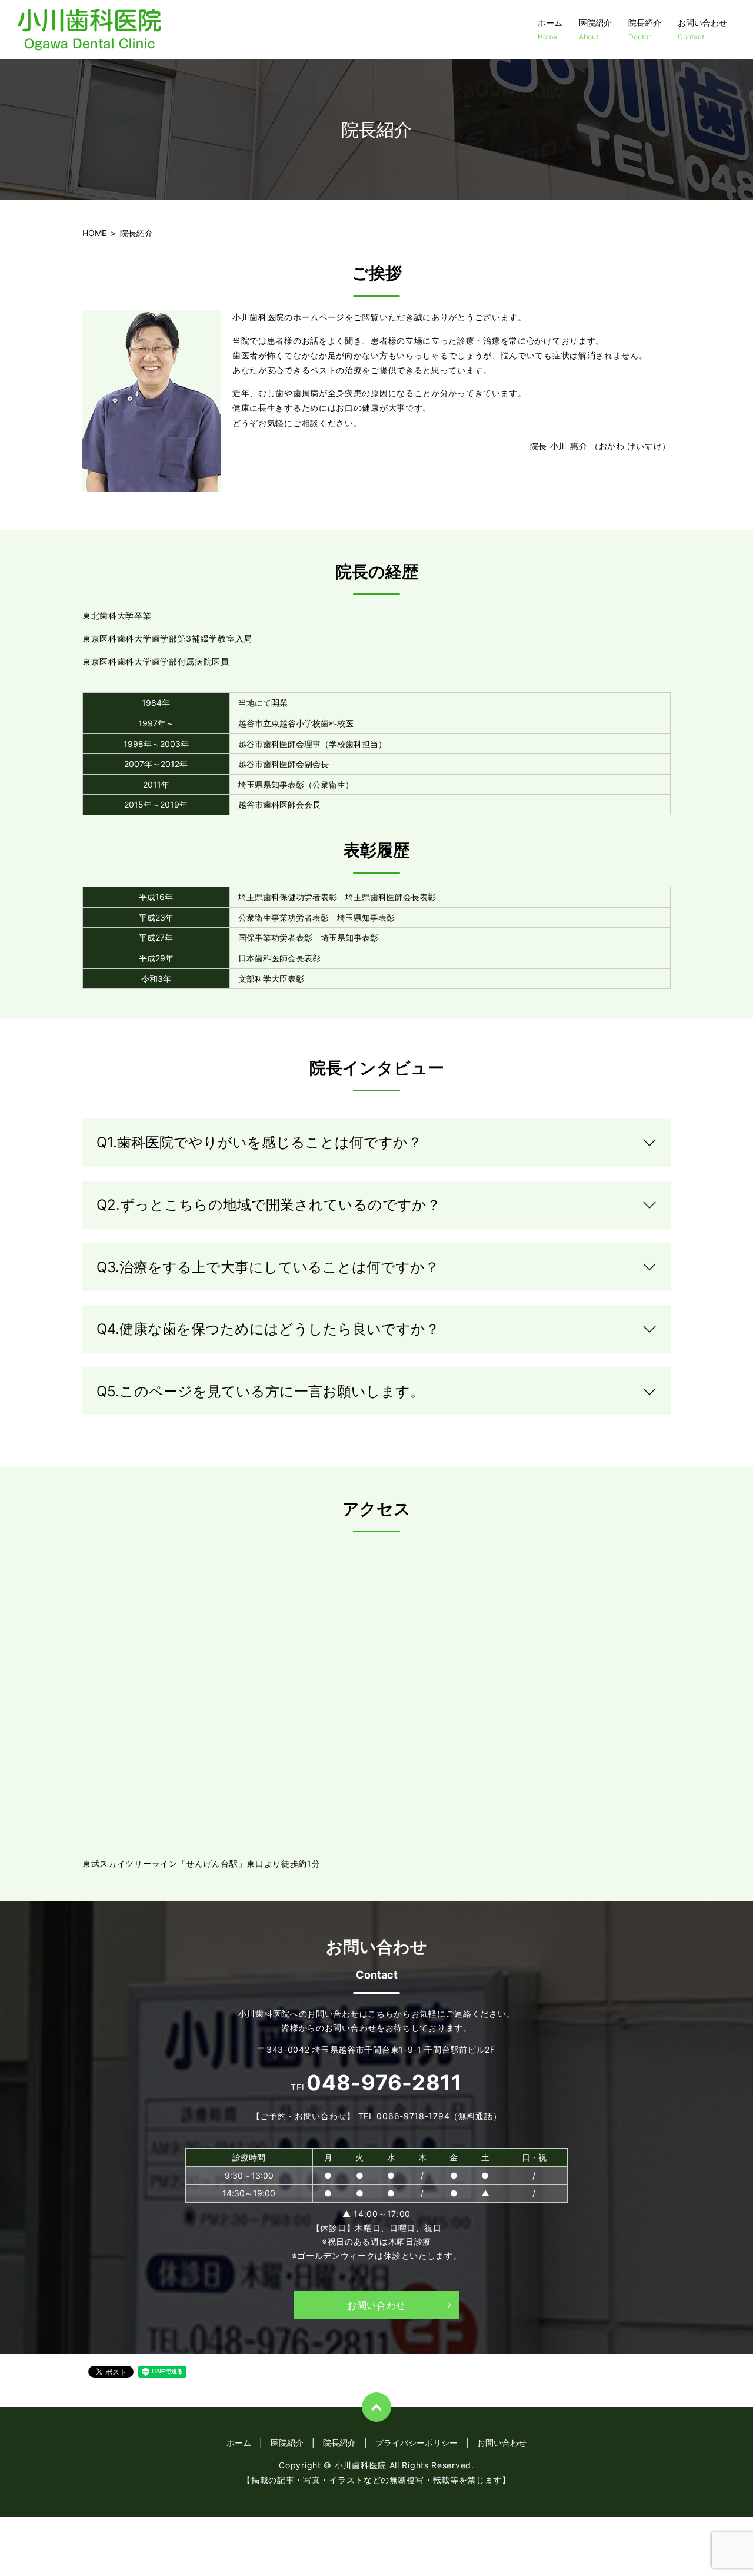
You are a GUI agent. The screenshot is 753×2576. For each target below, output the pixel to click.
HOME (94, 233)
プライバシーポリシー (417, 2443)
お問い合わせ (702, 29)
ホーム (550, 29)
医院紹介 (595, 29)
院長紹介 (645, 29)
